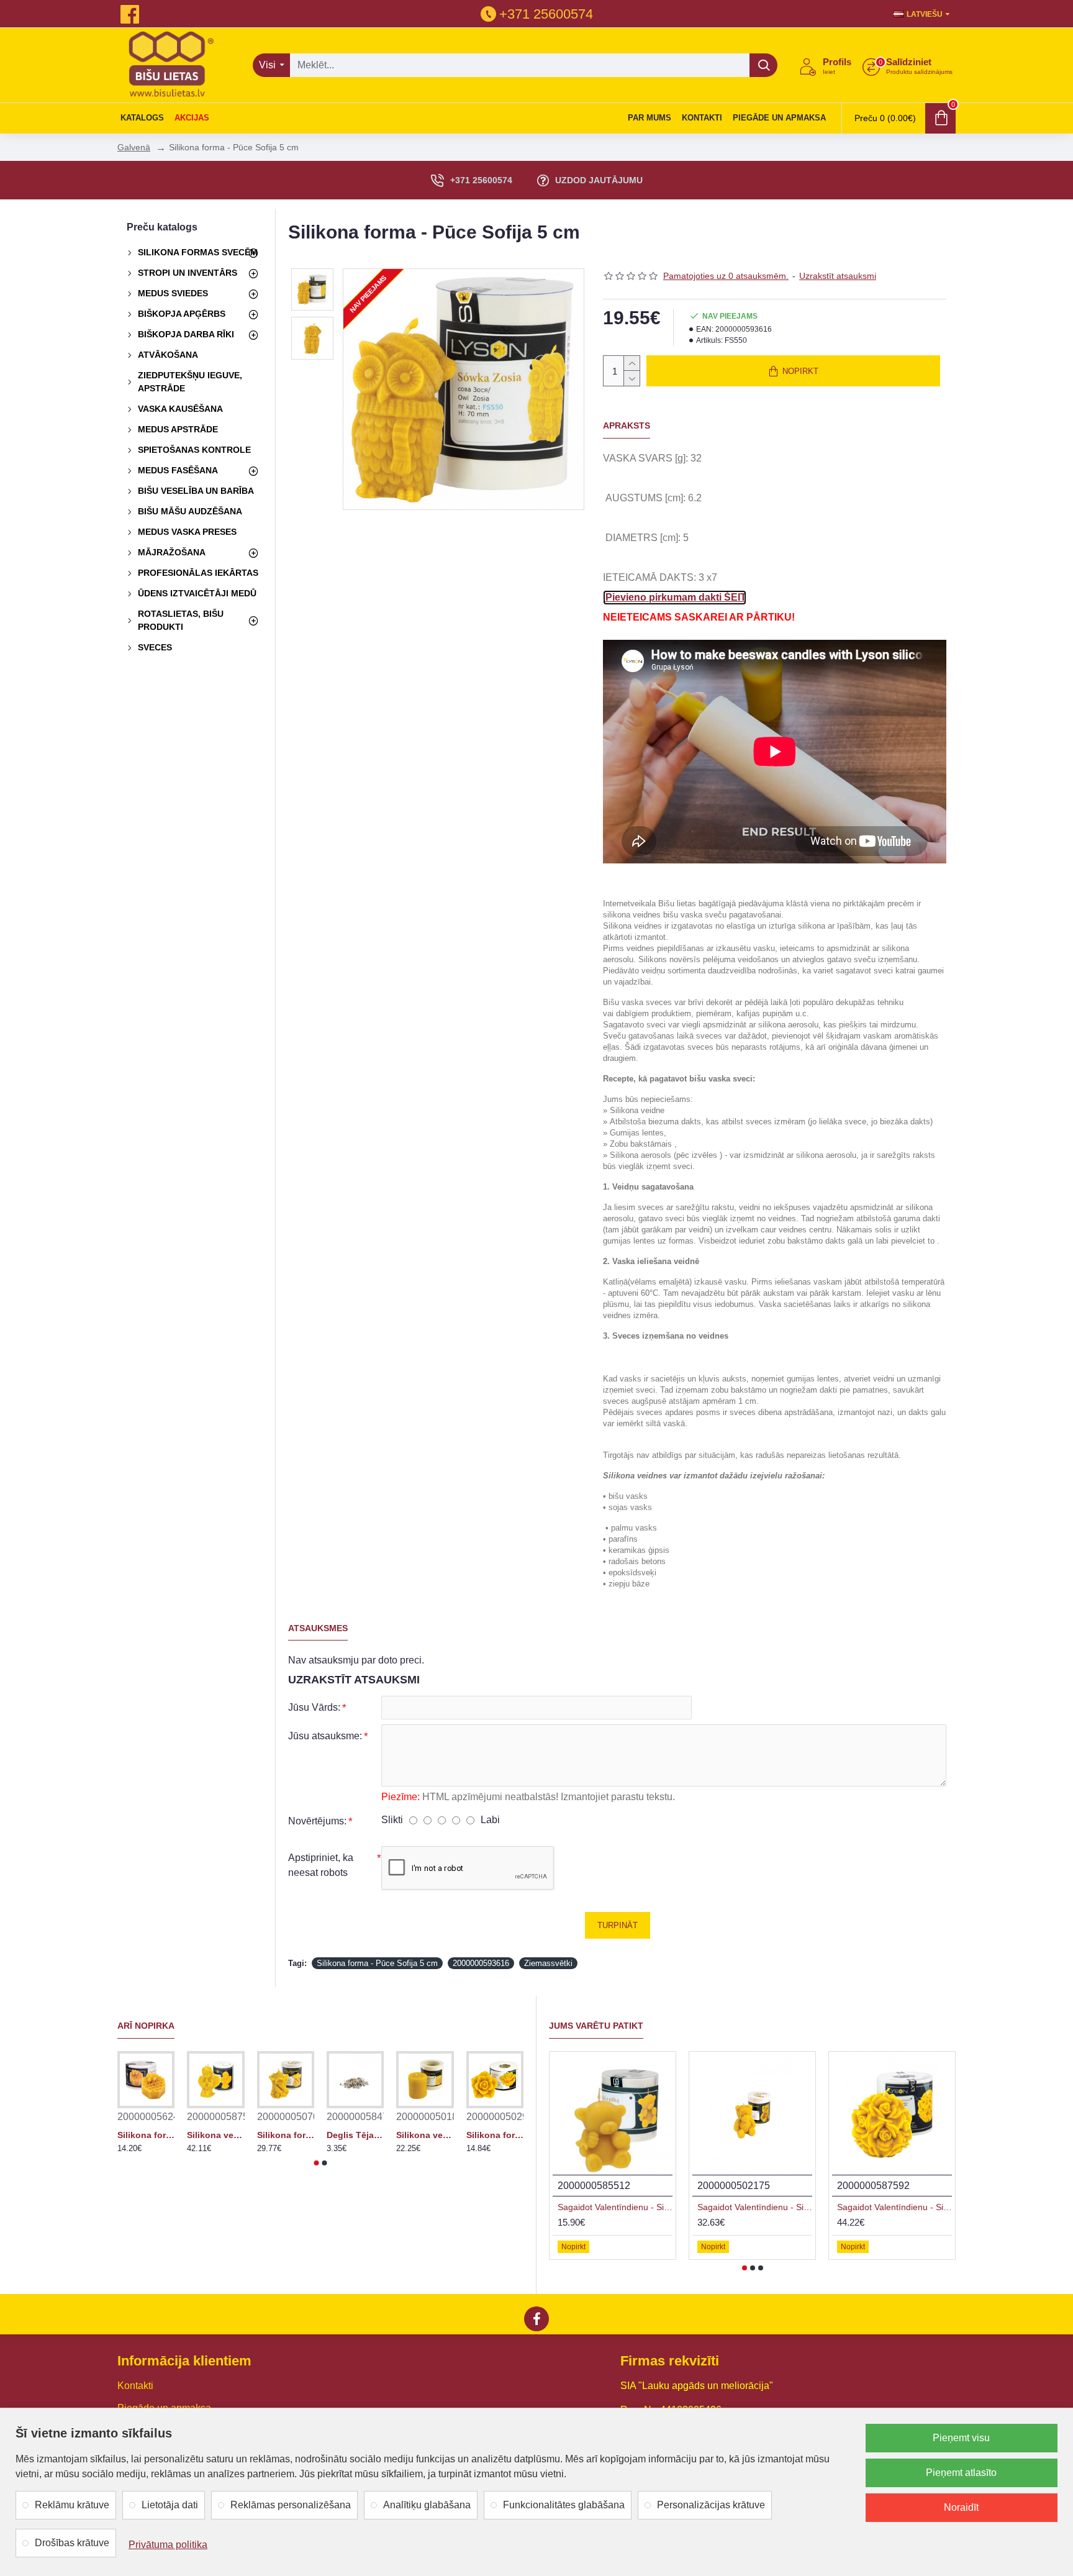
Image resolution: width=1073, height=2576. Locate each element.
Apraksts (627, 426)
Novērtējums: (317, 1821)
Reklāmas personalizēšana (291, 2505)
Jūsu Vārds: (314, 1707)
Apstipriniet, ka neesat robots (321, 1865)
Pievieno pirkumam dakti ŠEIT (675, 597)
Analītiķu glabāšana (427, 2505)
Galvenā (134, 147)
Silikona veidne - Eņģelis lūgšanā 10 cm (215, 2135)
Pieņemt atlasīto (961, 2473)
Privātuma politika (168, 2545)
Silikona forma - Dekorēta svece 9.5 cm (286, 2135)
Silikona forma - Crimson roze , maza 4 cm (495, 2135)
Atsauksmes (318, 1628)
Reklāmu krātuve (72, 2505)
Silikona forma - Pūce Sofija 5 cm (377, 1963)
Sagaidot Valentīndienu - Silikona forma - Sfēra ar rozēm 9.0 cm (894, 2207)
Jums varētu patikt (596, 2026)
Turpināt (618, 1925)
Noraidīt (961, 2507)
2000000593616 (481, 1963)
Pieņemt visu (961, 2438)
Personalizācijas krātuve (711, 2505)
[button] (317, 2163)
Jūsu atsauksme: (325, 1736)
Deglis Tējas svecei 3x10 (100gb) (355, 2135)
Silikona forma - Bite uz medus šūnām (146, 2135)
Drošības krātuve (72, 2543)
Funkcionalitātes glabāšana (564, 2505)
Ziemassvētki (548, 1963)
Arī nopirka (146, 2026)
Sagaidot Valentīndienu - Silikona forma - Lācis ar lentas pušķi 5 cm (615, 2207)
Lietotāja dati (170, 2505)
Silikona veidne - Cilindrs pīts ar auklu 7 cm (425, 2135)
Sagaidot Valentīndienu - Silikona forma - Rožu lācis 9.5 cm (755, 2207)
